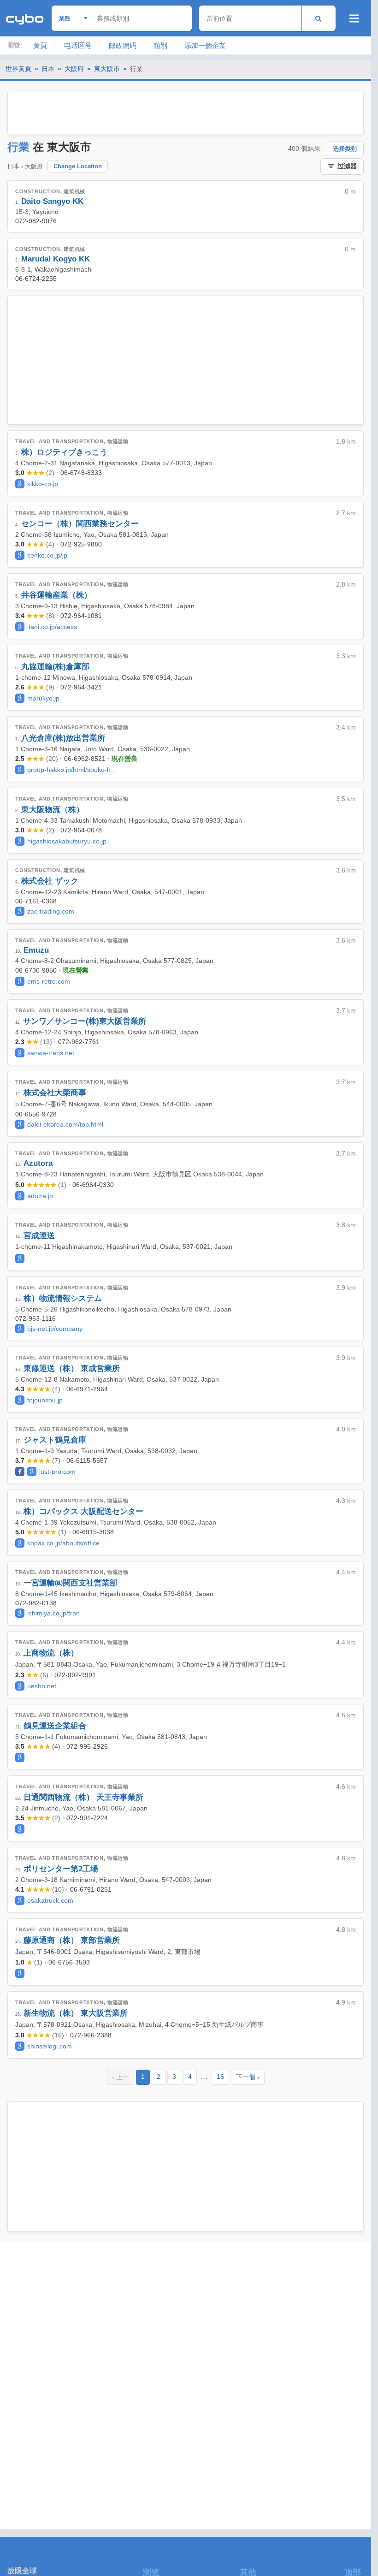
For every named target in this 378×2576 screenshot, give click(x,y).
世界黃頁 (18, 69)
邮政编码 (123, 45)
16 (220, 2077)
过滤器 (347, 166)
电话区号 (78, 45)
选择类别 (345, 149)
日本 (48, 69)
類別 (160, 45)
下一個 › (248, 2077)
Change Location (78, 166)
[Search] (318, 18)
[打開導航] (354, 18)
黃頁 (40, 45)
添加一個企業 (205, 45)
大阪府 (74, 69)
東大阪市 (107, 69)
